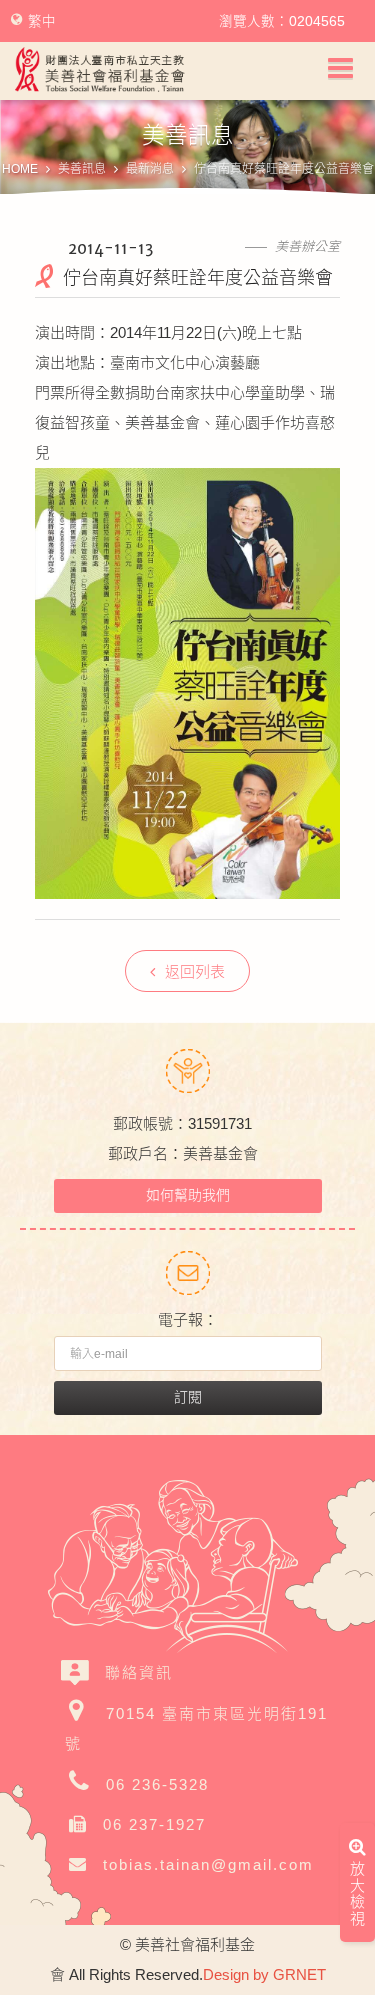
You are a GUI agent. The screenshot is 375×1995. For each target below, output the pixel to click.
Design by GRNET (264, 1974)
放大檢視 (357, 1896)
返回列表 (195, 971)
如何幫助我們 (188, 1195)
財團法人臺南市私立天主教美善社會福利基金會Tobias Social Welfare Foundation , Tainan (100, 69)
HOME (20, 169)
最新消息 (150, 169)
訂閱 (188, 1397)
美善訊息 (82, 169)
